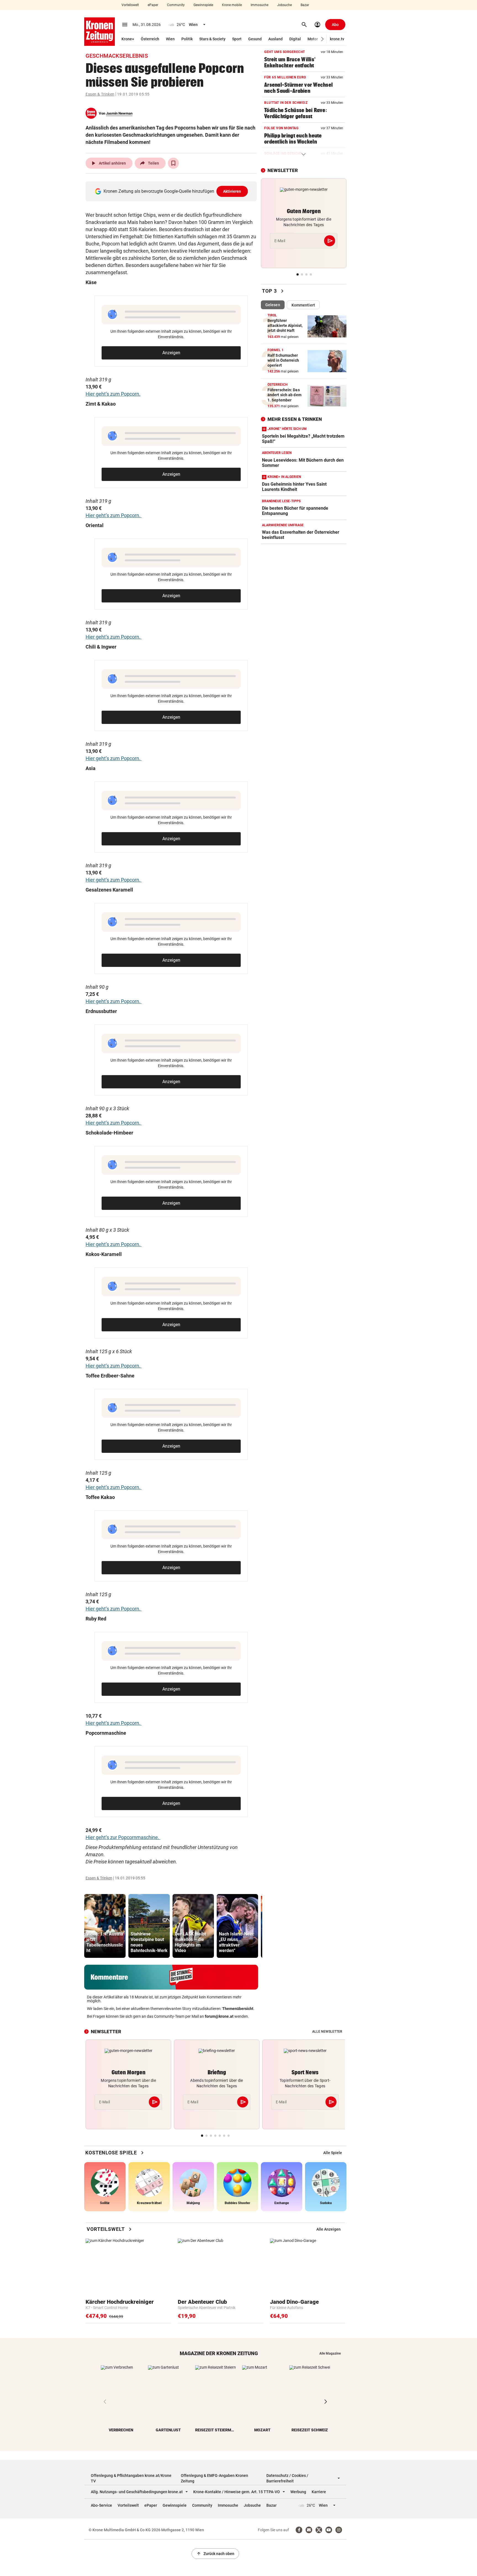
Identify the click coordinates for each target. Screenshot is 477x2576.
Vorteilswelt (130, 5)
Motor (313, 39)
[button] (323, 39)
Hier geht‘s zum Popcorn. (113, 394)
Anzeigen (171, 353)
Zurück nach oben (215, 2554)
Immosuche (259, 5)
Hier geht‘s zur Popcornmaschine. (123, 1837)
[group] (105, 1926)
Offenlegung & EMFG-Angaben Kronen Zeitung (214, 2478)
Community (176, 5)
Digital (295, 39)
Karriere (319, 2492)
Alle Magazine (330, 2353)
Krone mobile (232, 5)
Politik (187, 39)
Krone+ (128, 39)
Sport (237, 39)
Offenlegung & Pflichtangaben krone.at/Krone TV (131, 2478)
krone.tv (337, 39)
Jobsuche (284, 5)
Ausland (275, 39)
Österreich (150, 39)
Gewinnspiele (203, 5)
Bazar (305, 5)
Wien (170, 39)
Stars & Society (212, 39)
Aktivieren (232, 191)
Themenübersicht (238, 2009)
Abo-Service (101, 2505)
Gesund (255, 39)
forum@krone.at (219, 2016)
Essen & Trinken (100, 94)
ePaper (153, 5)
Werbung (298, 2492)
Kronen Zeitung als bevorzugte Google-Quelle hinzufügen (172, 191)
